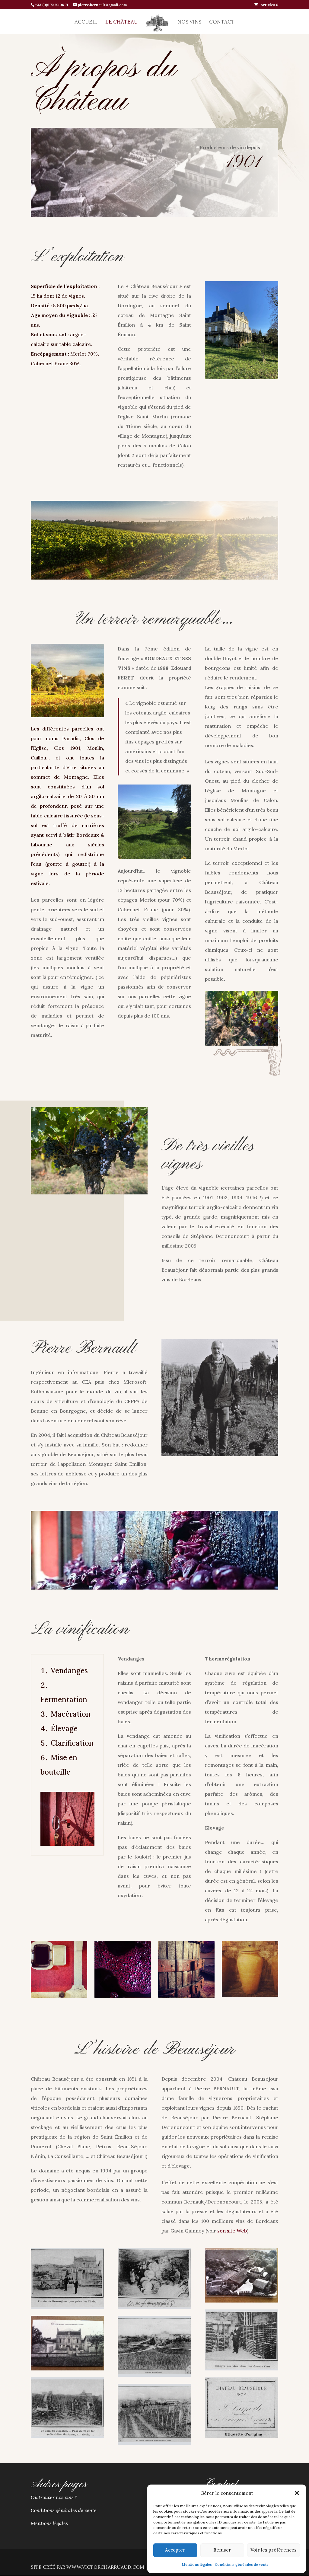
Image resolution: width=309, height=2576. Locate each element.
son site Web (232, 2231)
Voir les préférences (274, 2550)
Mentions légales (197, 2564)
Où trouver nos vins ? (54, 2497)
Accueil (86, 22)
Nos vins (189, 22)
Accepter (175, 2550)
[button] (297, 2493)
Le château (122, 22)
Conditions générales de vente (242, 2564)
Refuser (222, 2550)
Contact (222, 22)
